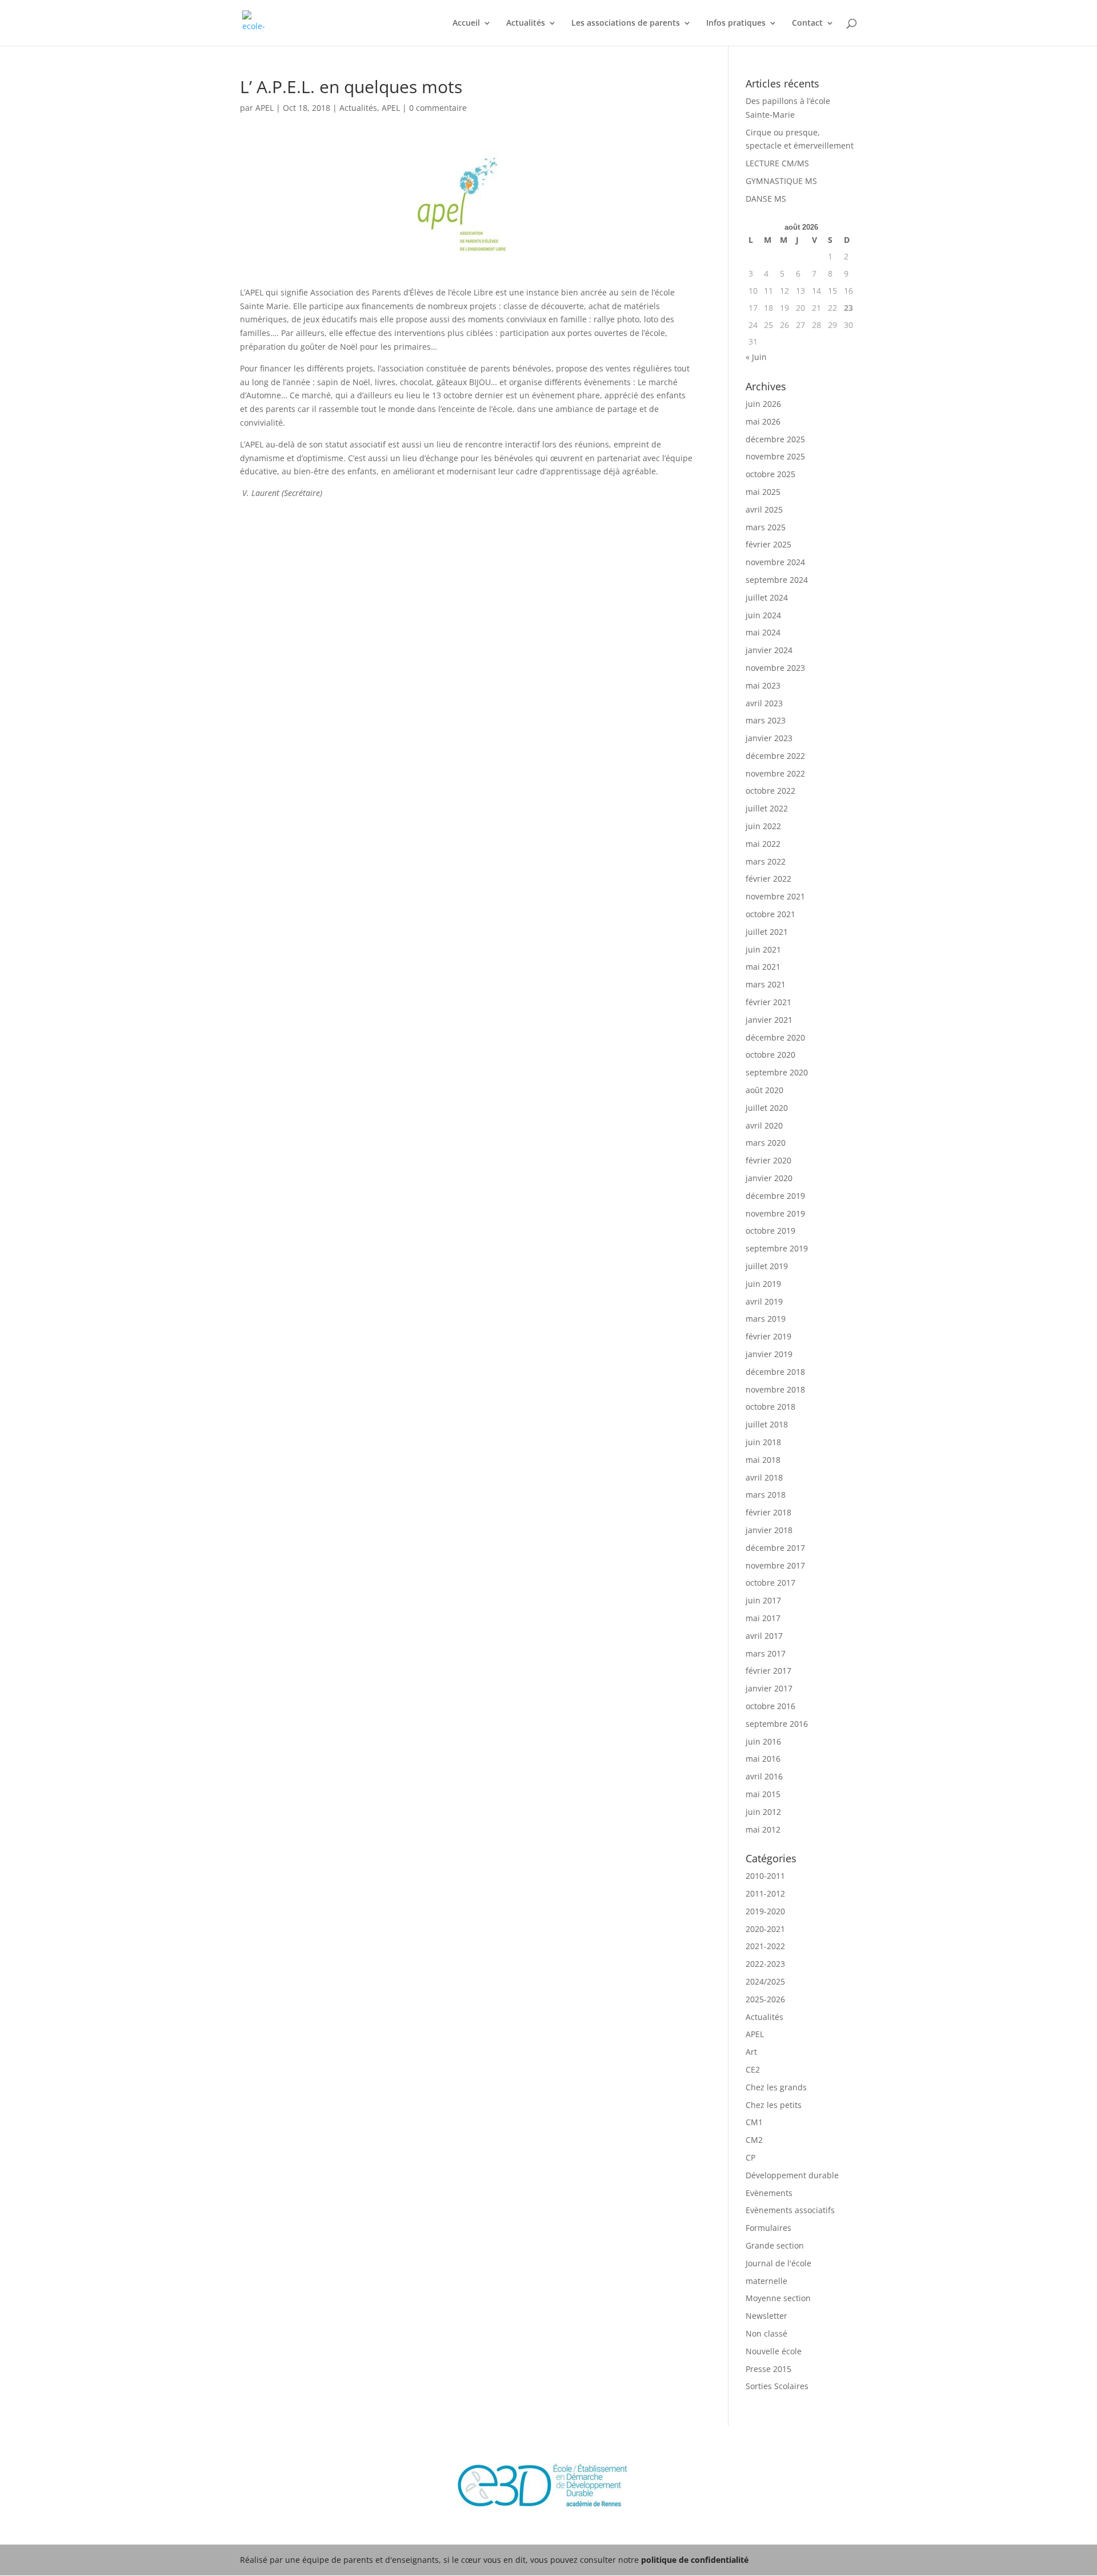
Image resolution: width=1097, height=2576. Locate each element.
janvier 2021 (769, 1020)
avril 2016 (764, 1776)
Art (751, 2052)
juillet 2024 (767, 597)
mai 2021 (763, 967)
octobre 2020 (770, 1055)
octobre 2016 (770, 1706)
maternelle (766, 2281)
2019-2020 (765, 1911)
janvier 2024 (769, 650)
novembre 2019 (775, 1213)
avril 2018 (764, 1477)
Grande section (775, 2245)
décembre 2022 (775, 756)
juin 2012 (763, 1812)
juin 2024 (763, 615)
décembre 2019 (775, 1196)
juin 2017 (763, 1600)
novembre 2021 (775, 896)
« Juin (756, 357)
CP (750, 2157)
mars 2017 (766, 1653)
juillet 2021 (767, 932)
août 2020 (764, 1090)
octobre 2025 (770, 474)
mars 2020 (766, 1143)
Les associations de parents (626, 23)
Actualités (526, 23)
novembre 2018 (775, 1389)
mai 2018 (763, 1460)
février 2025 (768, 544)
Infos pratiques (736, 23)
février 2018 (768, 1512)
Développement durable (792, 2175)
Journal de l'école (778, 2263)
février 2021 (768, 1002)
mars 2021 (766, 984)
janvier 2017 (769, 1688)
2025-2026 (765, 1999)
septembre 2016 (777, 1724)
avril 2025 (764, 509)
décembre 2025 (775, 439)
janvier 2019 (769, 1354)
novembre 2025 (775, 456)
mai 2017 (763, 1618)
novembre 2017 (775, 1565)
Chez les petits (774, 2105)
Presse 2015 (768, 2369)
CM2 (754, 2140)
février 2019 (768, 1336)
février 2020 (768, 1160)
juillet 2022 (767, 808)
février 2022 (768, 879)
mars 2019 (766, 1319)
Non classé (766, 2333)
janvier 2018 (769, 1530)
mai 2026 (763, 421)
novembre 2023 (775, 668)
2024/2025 (765, 1981)
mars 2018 (766, 1495)
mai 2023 (763, 685)
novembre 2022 (775, 773)
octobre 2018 (770, 1407)
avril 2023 (764, 703)
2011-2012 (765, 1893)
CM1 (754, 2122)
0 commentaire (438, 108)
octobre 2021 (770, 914)
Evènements (769, 2193)
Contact (807, 23)
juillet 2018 (767, 1424)
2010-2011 (765, 1876)
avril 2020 (764, 1125)
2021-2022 (765, 1946)
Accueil (466, 23)
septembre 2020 (777, 1072)
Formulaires (768, 2228)
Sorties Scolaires (777, 2386)
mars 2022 (766, 861)
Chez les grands (776, 2087)
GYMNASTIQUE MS (781, 181)
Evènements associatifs (790, 2210)
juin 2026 (763, 404)
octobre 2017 (770, 1583)
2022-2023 (765, 1964)
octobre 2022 (770, 791)
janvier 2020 (769, 1178)
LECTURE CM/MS (777, 163)
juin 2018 (763, 1442)
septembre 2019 (777, 1248)
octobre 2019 (770, 1231)
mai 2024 (763, 632)
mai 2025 (763, 492)
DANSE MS (766, 199)
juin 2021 (763, 949)
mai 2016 (763, 1759)
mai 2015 (763, 1794)
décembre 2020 (775, 1037)
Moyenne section (778, 2298)
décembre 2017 (775, 1548)
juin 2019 (763, 1284)
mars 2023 (766, 720)
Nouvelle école (774, 2351)
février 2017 (768, 1671)
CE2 (753, 2069)
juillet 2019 (767, 1266)
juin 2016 (763, 1741)
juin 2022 (763, 826)
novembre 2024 (775, 562)
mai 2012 (763, 1829)
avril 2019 (764, 1301)
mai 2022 (763, 844)
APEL (265, 108)
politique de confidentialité (695, 2560)
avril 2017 (764, 1636)
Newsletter (766, 2316)
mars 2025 (766, 527)
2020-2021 (765, 1929)
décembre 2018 (775, 1372)
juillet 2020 (767, 1108)
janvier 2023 (769, 738)
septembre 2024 (777, 580)
